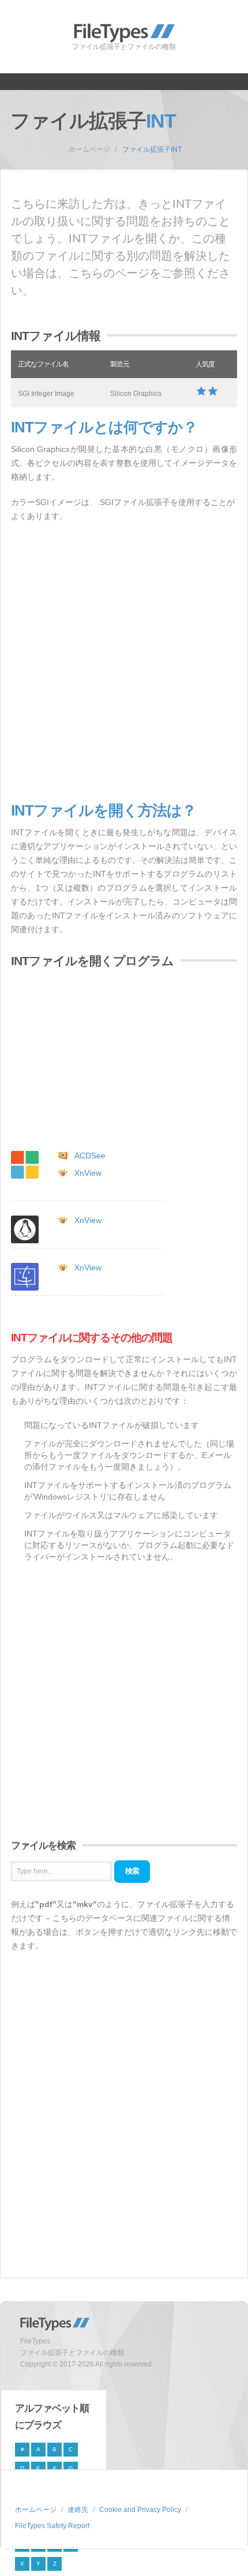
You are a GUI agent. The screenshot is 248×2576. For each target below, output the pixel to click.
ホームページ (89, 149)
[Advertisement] (124, 663)
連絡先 (78, 2510)
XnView (88, 1173)
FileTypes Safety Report (52, 2526)
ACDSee (90, 1156)
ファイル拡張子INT (152, 149)
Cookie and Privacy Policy (140, 2510)
